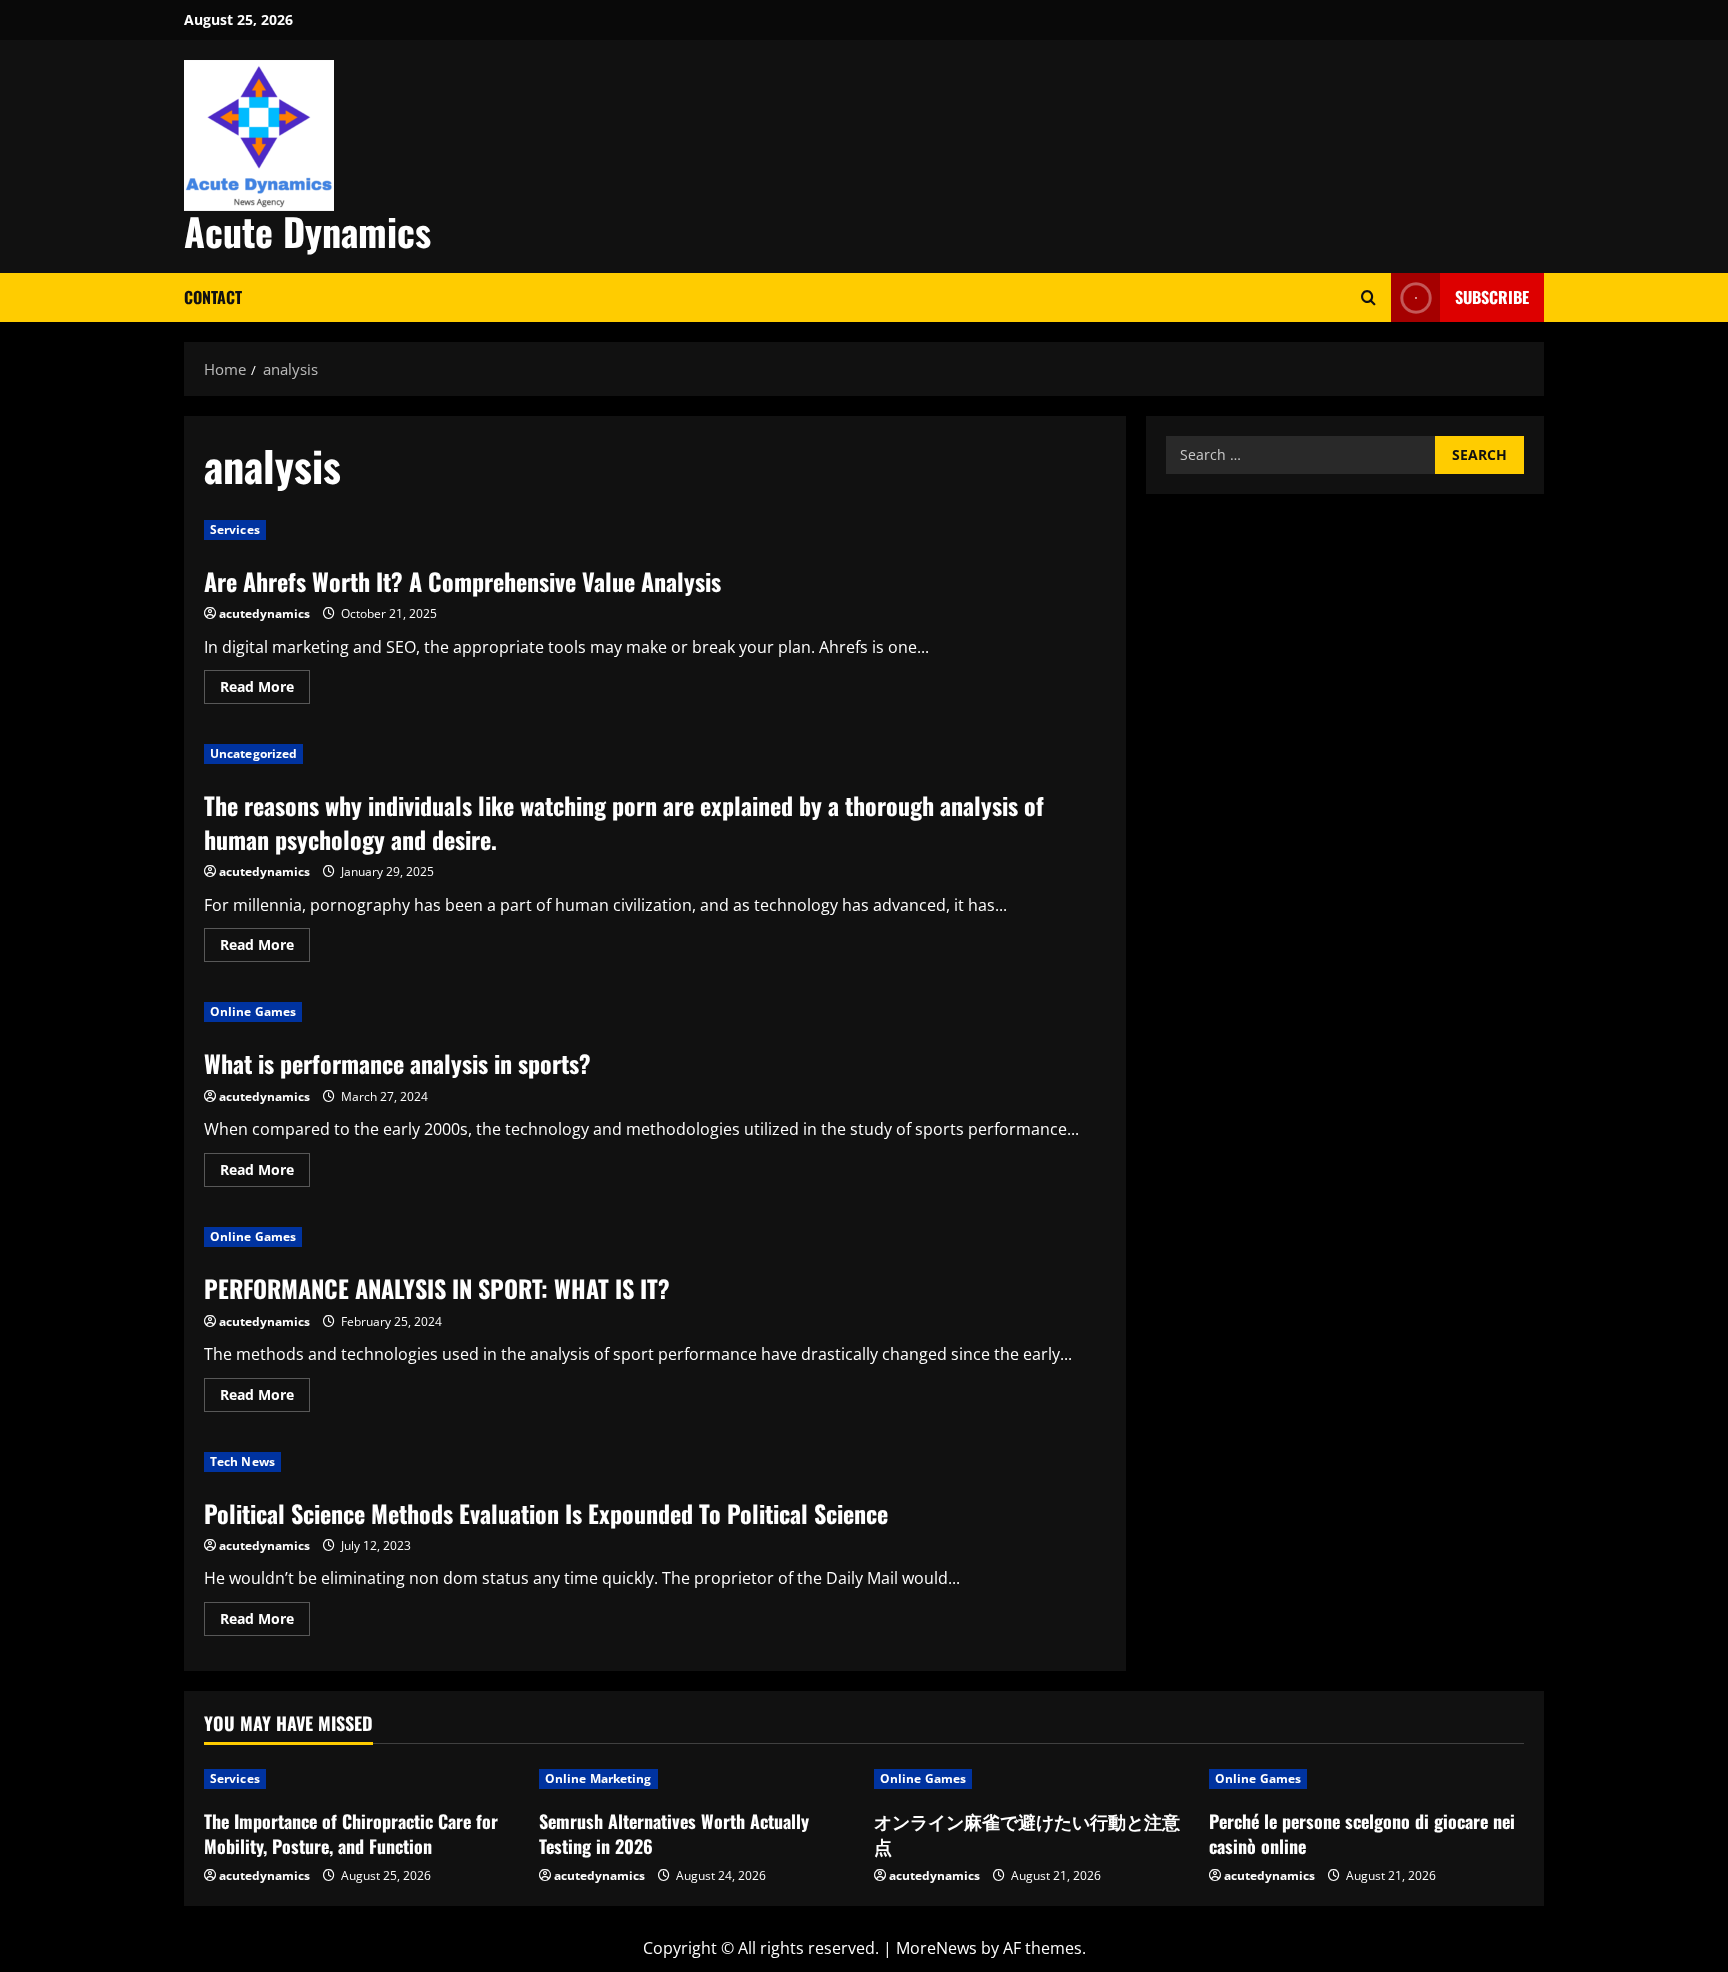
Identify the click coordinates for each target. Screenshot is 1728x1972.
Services (235, 529)
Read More (265, 690)
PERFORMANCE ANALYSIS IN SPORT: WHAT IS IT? (437, 1288)
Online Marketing (598, 1778)
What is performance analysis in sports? (397, 1063)
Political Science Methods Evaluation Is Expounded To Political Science (546, 1513)
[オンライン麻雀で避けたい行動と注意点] (1031, 1779)
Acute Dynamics (307, 231)
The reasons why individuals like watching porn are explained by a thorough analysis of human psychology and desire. (624, 822)
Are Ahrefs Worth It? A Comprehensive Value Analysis (462, 581)
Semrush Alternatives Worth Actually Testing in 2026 (674, 1833)
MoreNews (936, 1948)
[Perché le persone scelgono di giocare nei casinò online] (1366, 1779)
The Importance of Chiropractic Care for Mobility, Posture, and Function (351, 1833)
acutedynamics (264, 613)
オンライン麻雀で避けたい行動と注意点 (1027, 1833)
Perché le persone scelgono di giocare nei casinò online (1362, 1833)
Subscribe (1492, 297)
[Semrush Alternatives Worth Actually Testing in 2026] (696, 1779)
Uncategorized (253, 753)
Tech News (242, 1461)
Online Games (253, 1011)
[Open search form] (1368, 297)
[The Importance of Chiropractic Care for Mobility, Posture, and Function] (361, 1779)
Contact (213, 297)
